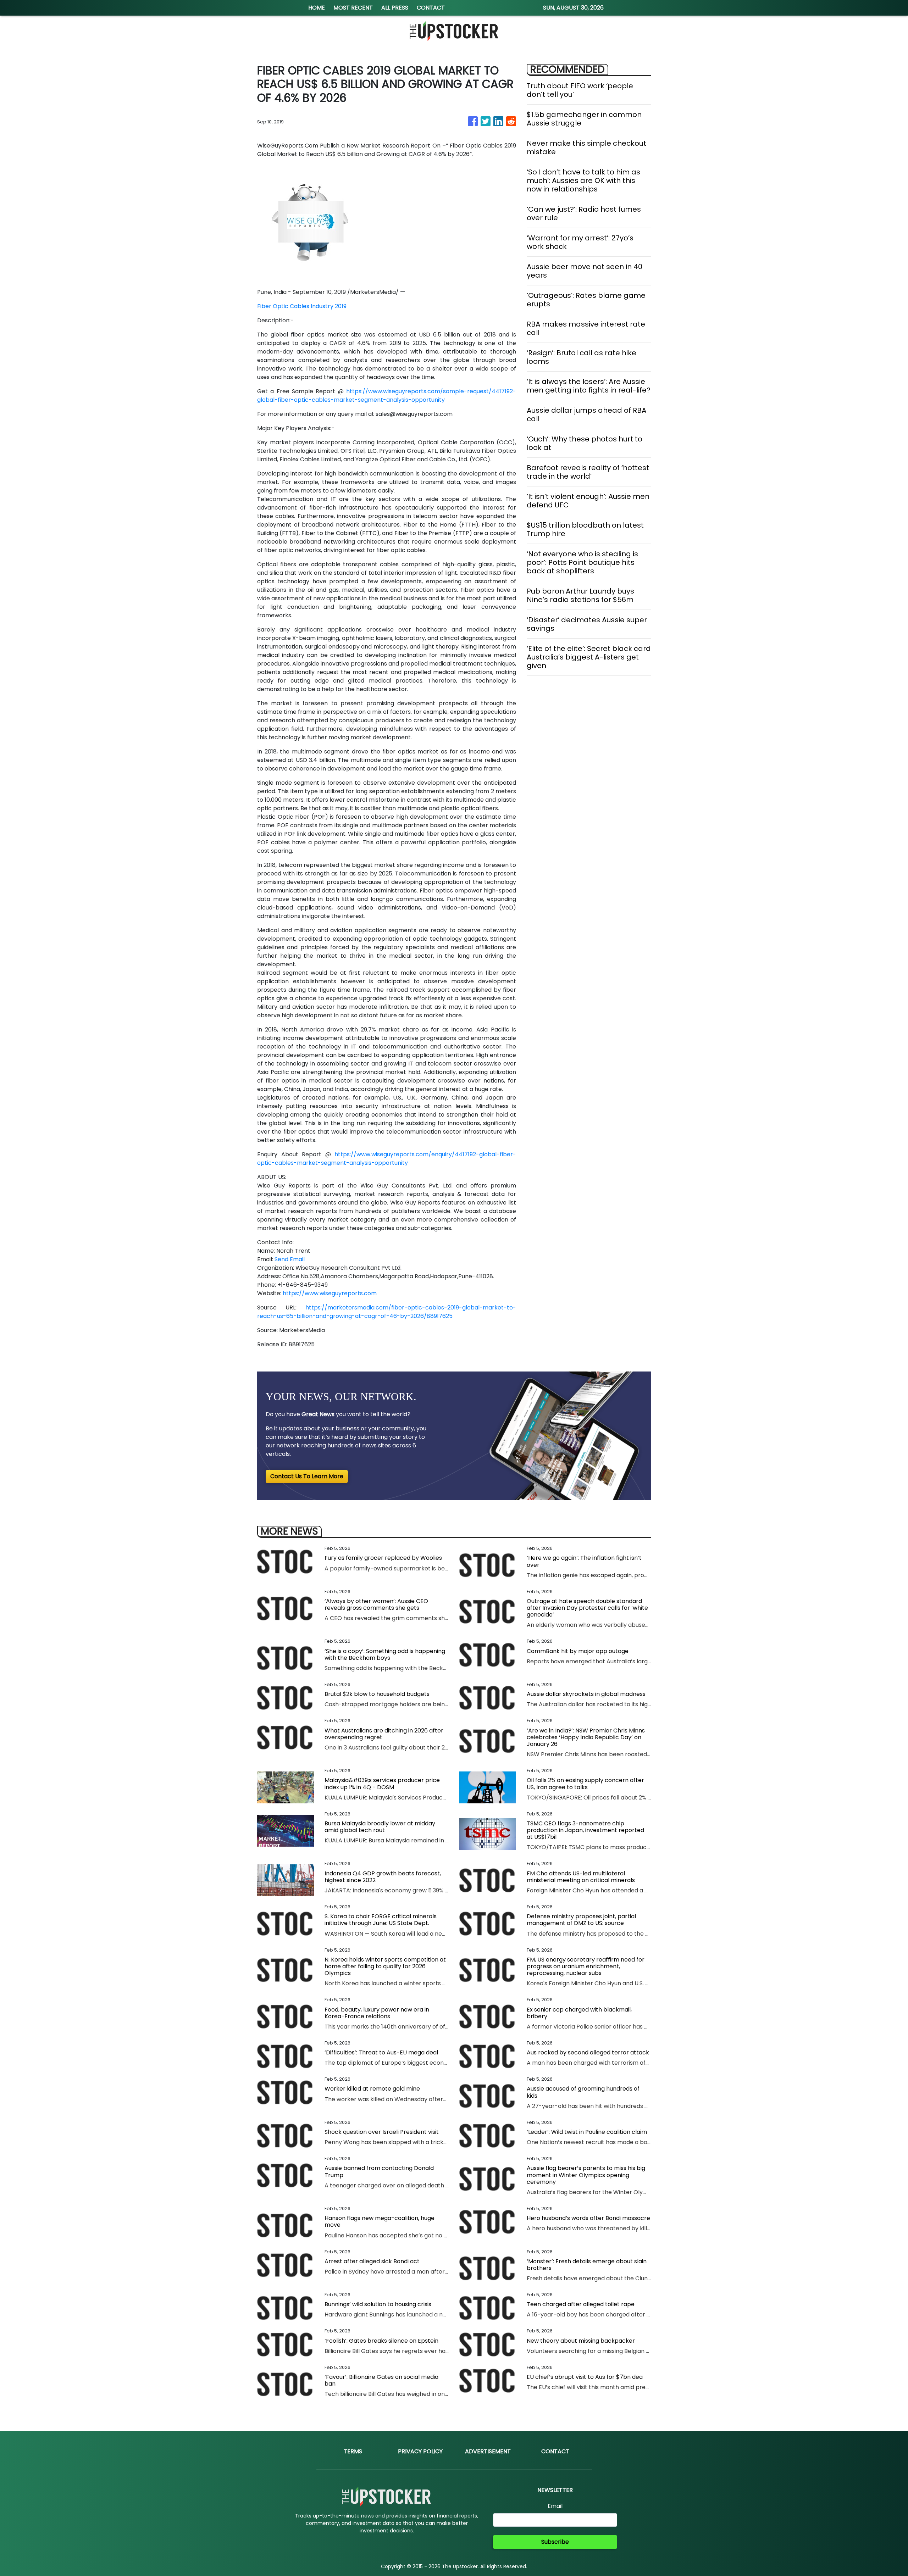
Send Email (290, 1259)
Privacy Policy (420, 2451)
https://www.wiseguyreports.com (330, 1293)
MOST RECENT (353, 8)
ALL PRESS (395, 8)
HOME (317, 8)
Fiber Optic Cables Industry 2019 (302, 306)
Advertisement (488, 2451)
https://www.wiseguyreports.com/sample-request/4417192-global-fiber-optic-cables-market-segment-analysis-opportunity (387, 396)
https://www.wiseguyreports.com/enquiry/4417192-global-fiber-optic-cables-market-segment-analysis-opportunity (387, 1159)
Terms (353, 2451)
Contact (555, 2451)
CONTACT (431, 8)
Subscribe (555, 2542)
